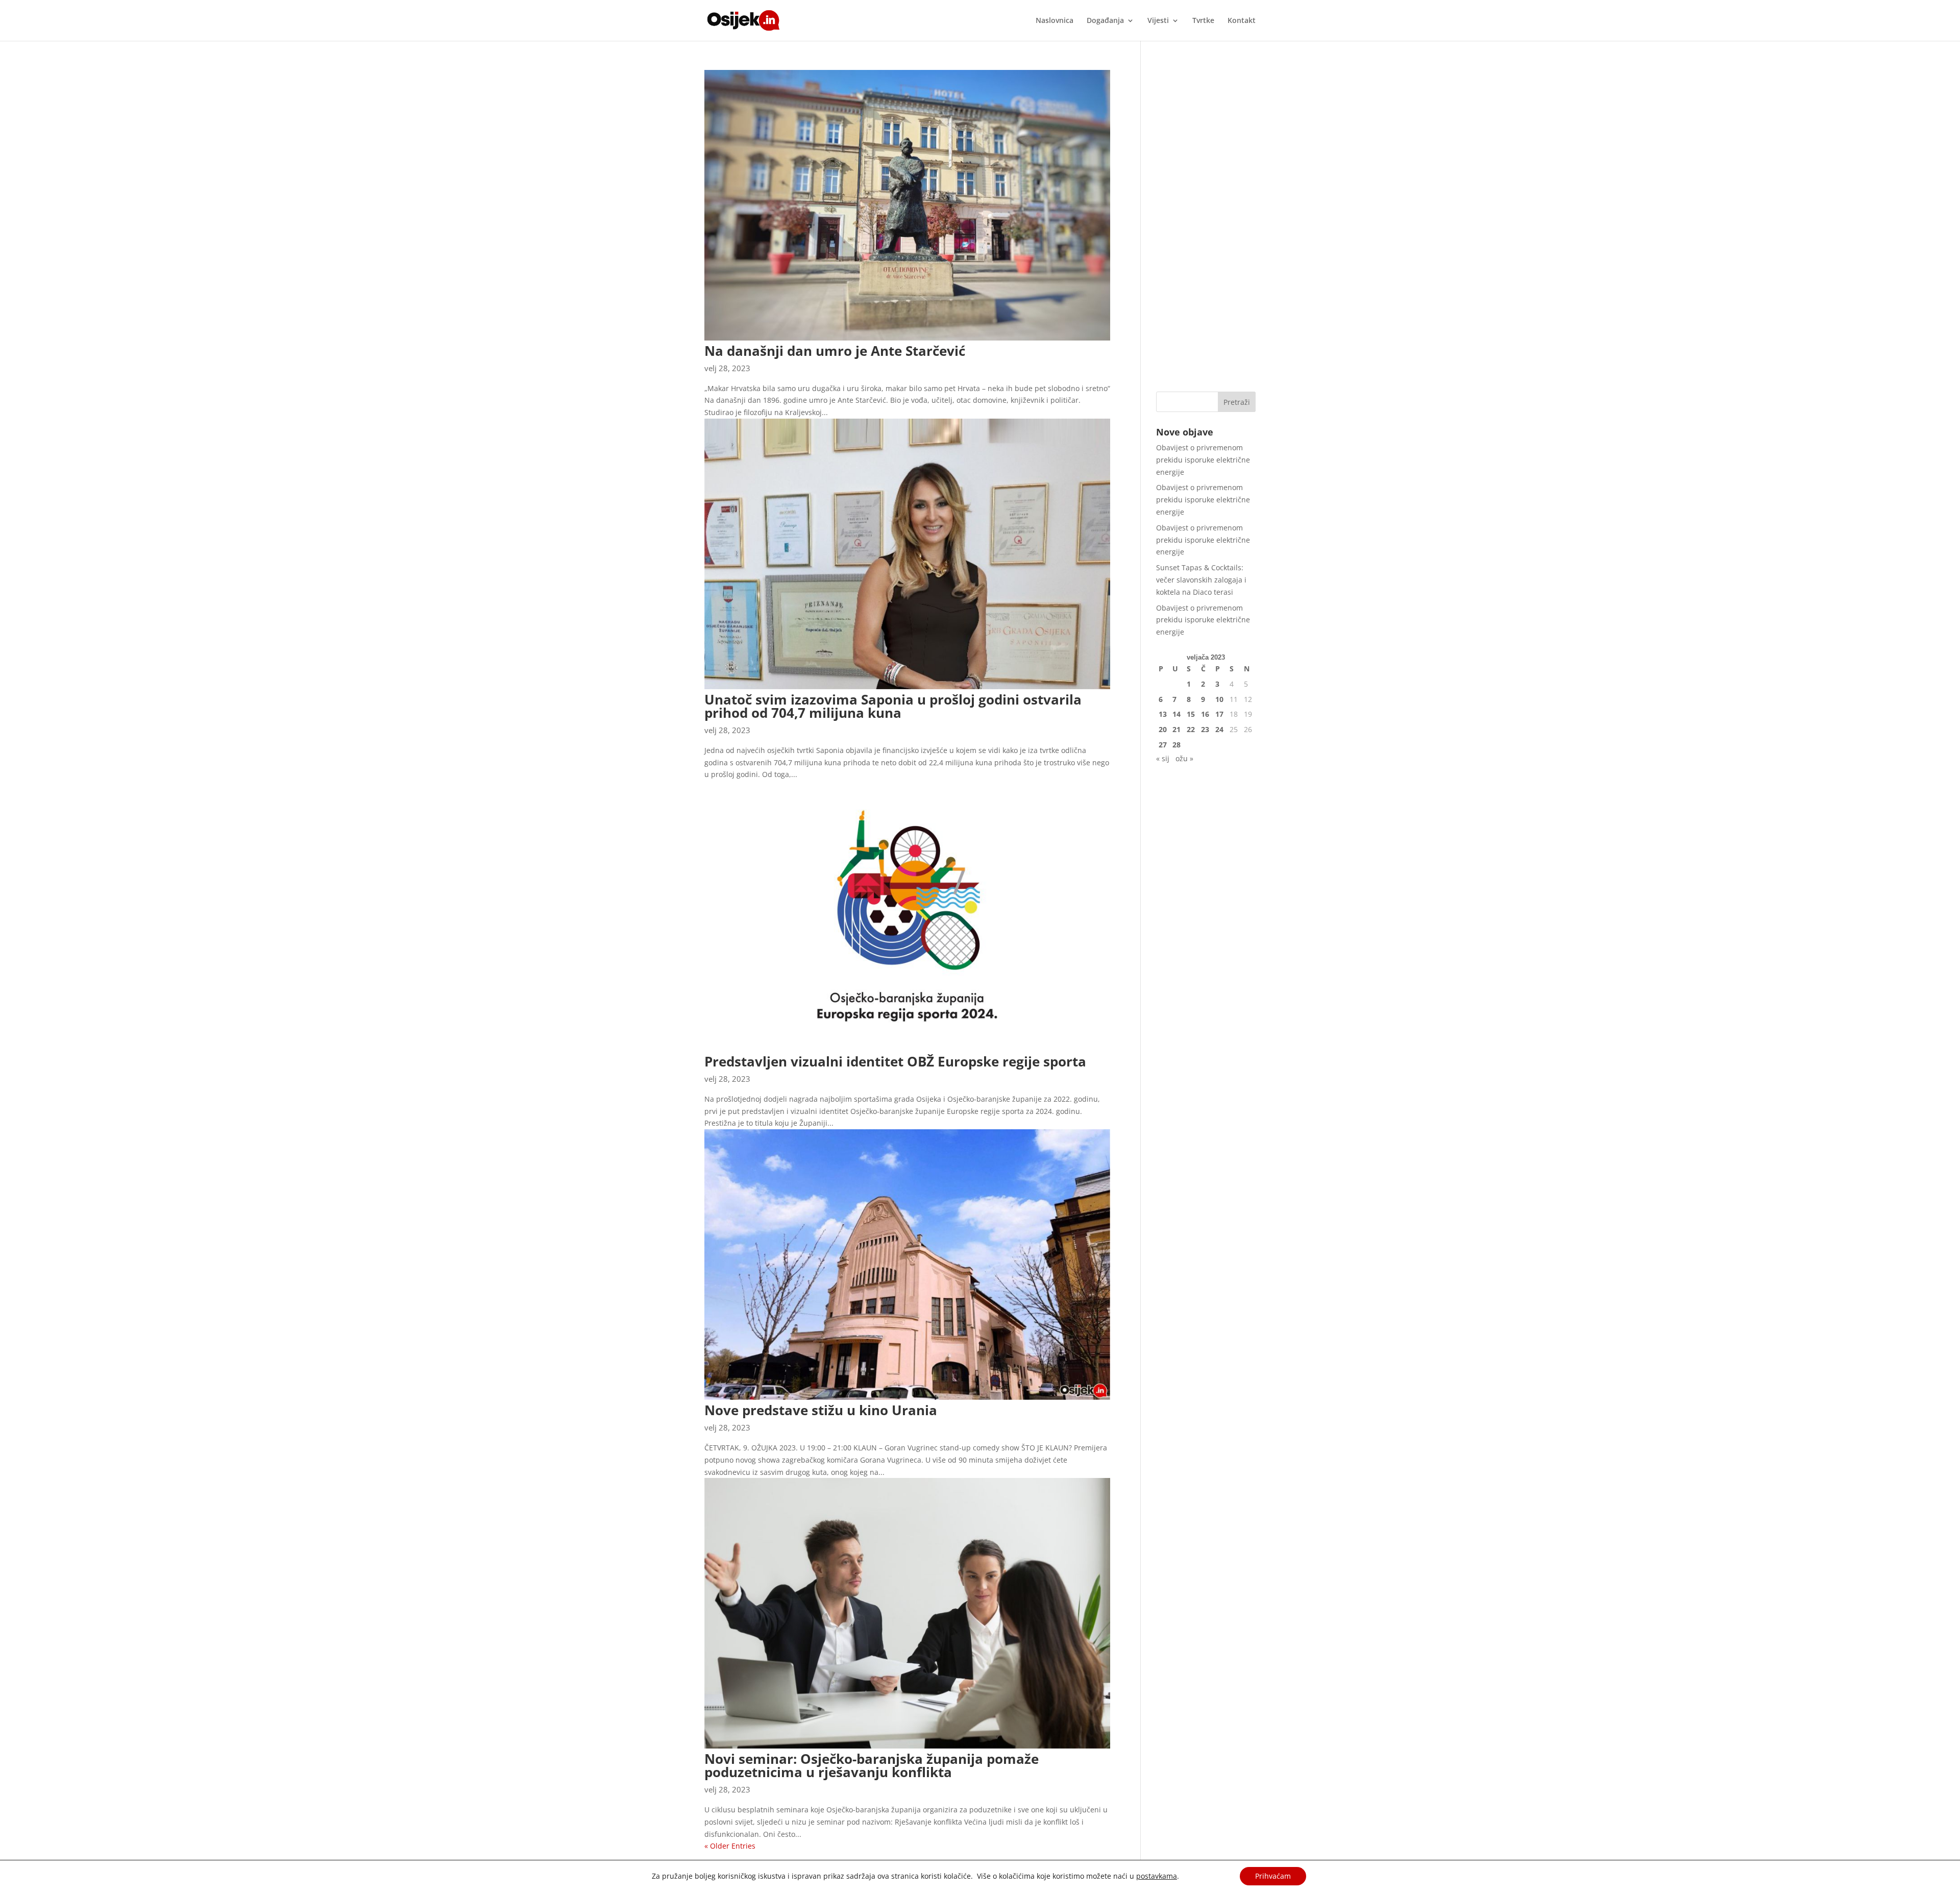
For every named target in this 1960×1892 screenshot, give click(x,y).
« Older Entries (730, 1846)
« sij (1163, 758)
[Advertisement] (1206, 223)
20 (1163, 729)
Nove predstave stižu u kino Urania (821, 1410)
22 (1191, 729)
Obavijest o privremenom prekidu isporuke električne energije (1203, 460)
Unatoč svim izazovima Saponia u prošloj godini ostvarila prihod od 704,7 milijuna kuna (893, 706)
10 (1219, 699)
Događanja (1105, 21)
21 (1177, 729)
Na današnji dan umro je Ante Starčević (835, 351)
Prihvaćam (1273, 1876)
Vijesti (1158, 21)
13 (1163, 714)
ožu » (1184, 758)
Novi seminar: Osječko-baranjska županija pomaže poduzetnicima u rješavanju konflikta (872, 1765)
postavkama (1157, 1876)
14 (1177, 714)
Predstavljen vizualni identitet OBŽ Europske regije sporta (895, 1061)
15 (1191, 714)
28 (1177, 745)
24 (1219, 729)
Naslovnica (1055, 21)
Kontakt (1242, 21)
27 (1163, 745)
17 (1219, 714)
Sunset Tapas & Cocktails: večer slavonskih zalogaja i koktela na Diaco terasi (1201, 580)
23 (1205, 729)
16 (1205, 714)
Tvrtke (1203, 21)
